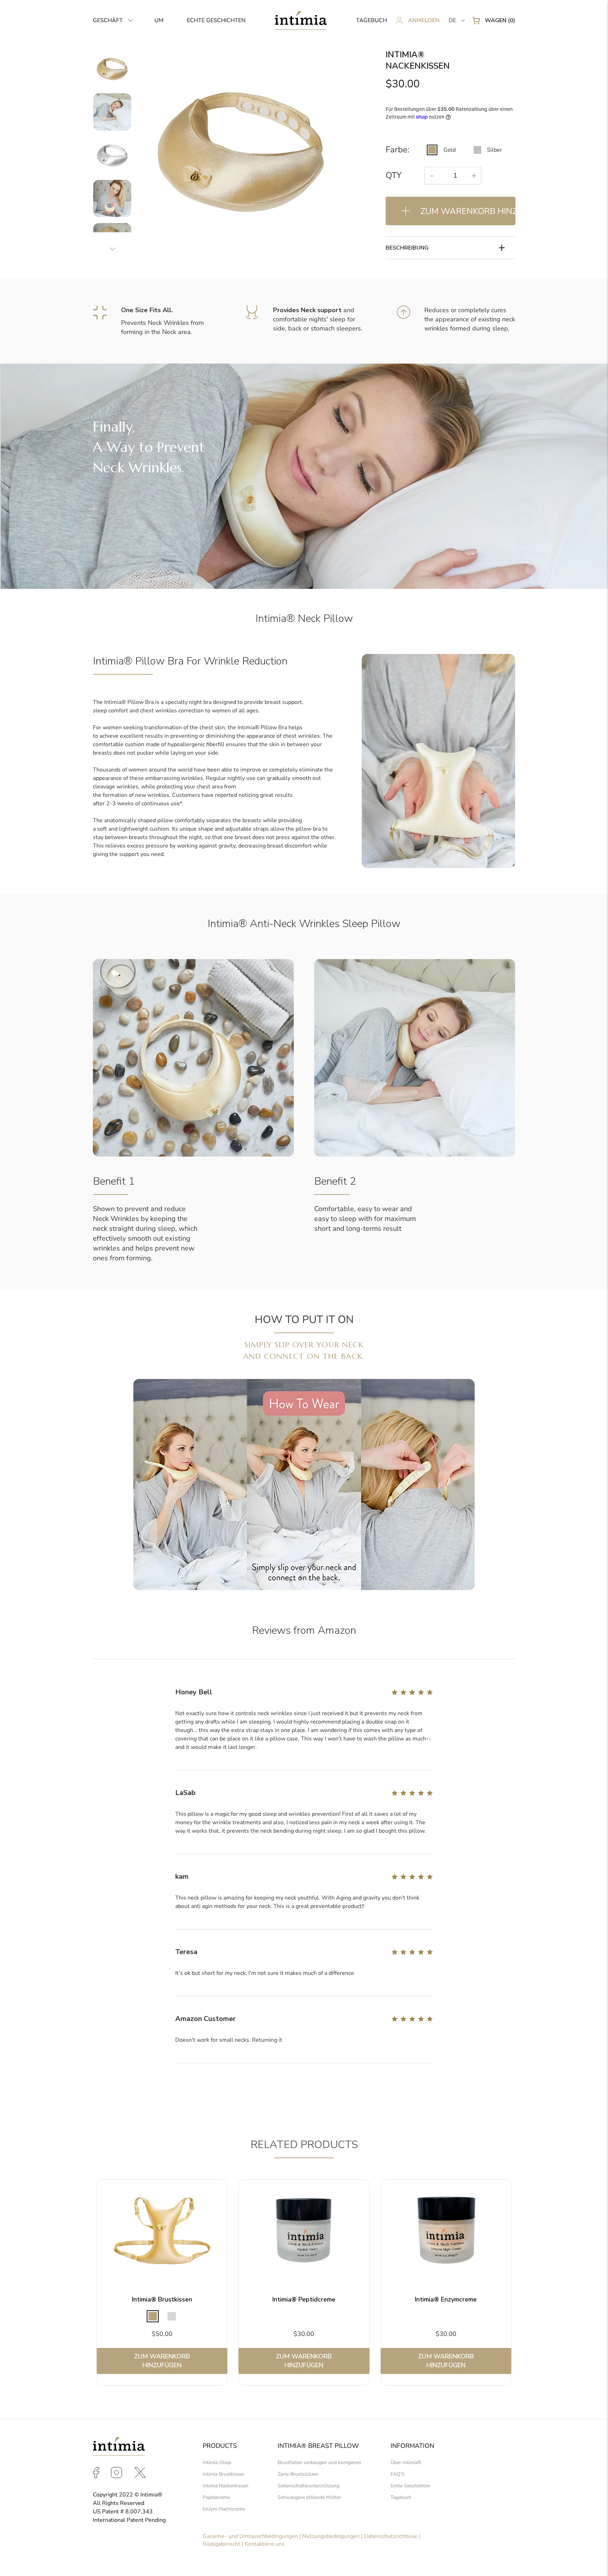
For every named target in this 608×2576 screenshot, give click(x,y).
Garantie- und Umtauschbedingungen (250, 2536)
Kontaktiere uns (265, 2544)
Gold (449, 150)
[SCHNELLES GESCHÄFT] (162, 2232)
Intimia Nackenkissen (226, 2486)
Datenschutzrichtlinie (391, 2536)
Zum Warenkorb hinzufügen (162, 2361)
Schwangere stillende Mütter (309, 2497)
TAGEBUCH (372, 20)
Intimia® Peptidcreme (304, 2299)
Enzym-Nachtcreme (224, 2509)
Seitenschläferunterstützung (309, 2486)
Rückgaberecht (221, 2544)
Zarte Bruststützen (298, 2474)
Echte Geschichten (410, 2486)
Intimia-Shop (217, 2462)
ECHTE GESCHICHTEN (216, 20)
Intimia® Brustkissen (162, 2299)
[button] (113, 20)
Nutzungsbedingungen (331, 2536)
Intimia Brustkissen (224, 2474)
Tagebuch (401, 2497)
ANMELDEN (424, 20)
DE (452, 20)
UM (159, 20)
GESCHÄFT (108, 20)
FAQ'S (398, 2474)
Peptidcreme (216, 2497)
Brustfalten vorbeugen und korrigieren (319, 2462)
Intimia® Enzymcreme (446, 2299)
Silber (495, 150)
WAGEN (500, 20)
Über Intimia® (406, 2462)
